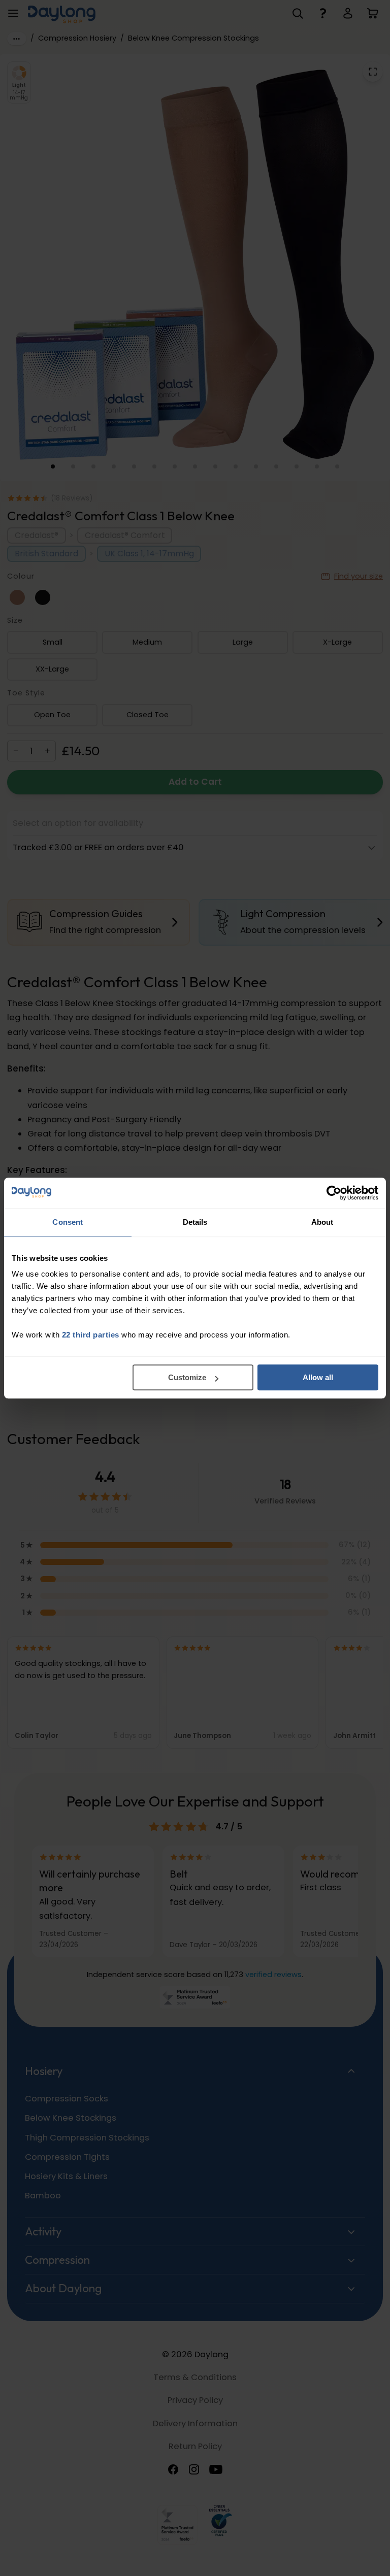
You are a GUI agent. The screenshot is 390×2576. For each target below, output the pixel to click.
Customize (187, 1377)
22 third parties (91, 1335)
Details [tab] (195, 1222)
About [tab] (322, 1222)
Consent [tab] (68, 1222)
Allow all (318, 1377)
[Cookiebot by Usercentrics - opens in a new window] (334, 1193)
